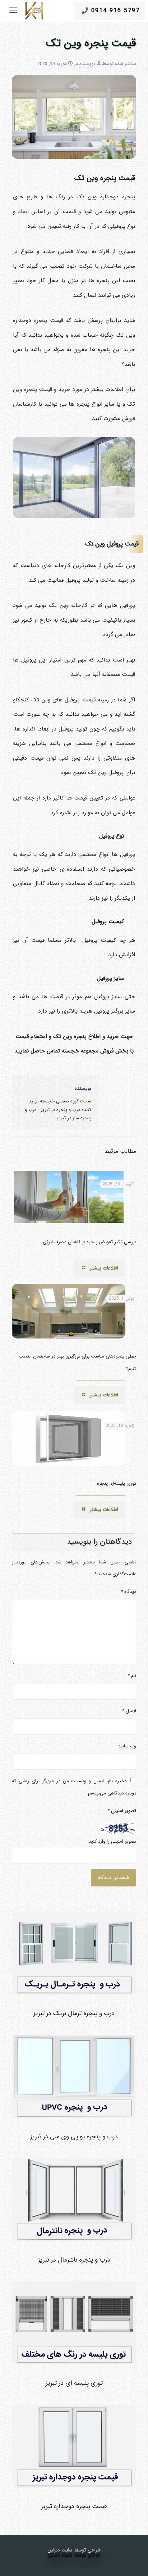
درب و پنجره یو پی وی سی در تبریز (74, 2137)
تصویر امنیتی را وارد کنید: (112, 1841)
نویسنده (87, 64)
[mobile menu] (13, 11)
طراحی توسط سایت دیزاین (74, 2550)
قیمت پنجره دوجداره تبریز (74, 2506)
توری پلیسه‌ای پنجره (117, 1483)
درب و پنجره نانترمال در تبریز (74, 2260)
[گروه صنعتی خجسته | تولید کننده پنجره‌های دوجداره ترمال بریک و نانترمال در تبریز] (34, 11)
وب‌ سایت (127, 1746)
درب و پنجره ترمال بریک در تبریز (74, 2013)
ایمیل (129, 1711)
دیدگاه (128, 1592)
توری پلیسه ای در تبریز (74, 2383)
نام (132, 1676)
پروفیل (105, 978)
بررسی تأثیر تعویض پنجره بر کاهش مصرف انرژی (89, 1242)
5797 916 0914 (115, 11)
